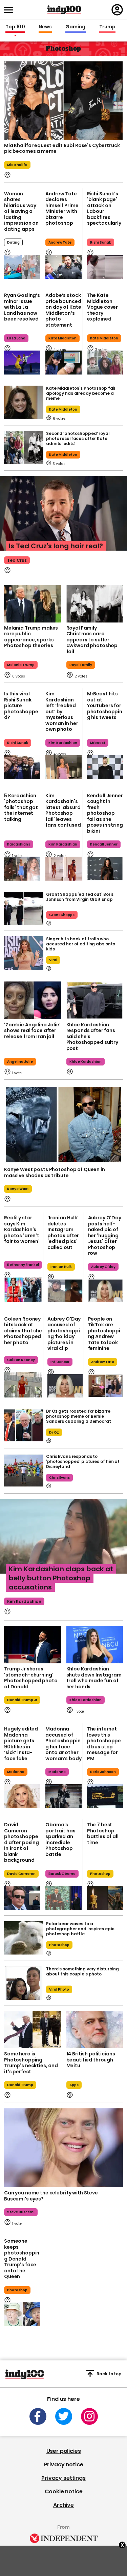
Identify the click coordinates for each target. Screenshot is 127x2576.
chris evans (59, 1478)
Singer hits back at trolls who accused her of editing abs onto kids (81, 944)
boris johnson (103, 1772)
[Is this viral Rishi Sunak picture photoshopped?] (22, 767)
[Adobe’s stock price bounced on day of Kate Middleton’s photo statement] (63, 363)
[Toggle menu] (10, 10)
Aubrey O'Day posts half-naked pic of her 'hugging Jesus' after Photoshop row (105, 1235)
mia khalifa (17, 165)
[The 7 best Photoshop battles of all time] (105, 1898)
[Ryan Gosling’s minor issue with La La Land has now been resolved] (22, 363)
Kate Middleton (62, 338)
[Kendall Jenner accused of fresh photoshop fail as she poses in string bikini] (105, 869)
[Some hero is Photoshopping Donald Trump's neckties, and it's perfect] (33, 2030)
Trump (107, 27)
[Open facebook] (38, 2416)
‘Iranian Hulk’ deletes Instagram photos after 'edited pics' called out (63, 1232)
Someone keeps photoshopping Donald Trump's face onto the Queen (22, 2259)
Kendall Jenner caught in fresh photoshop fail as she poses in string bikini (105, 813)
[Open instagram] (89, 2416)
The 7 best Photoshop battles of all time (103, 1834)
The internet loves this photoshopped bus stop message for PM (104, 1744)
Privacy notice (64, 2464)
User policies (64, 2451)
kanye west (18, 1189)
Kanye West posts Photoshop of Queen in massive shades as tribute (55, 1172)
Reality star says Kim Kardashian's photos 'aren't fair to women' (22, 1229)
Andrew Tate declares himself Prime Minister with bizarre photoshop (62, 209)
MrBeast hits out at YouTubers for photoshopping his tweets (105, 705)
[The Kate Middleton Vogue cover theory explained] (105, 363)
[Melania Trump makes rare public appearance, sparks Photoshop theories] (33, 604)
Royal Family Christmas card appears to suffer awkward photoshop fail (92, 640)
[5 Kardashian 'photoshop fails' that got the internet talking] (22, 869)
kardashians (19, 844)
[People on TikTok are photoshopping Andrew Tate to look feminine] (106, 1386)
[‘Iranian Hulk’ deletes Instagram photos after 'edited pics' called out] (65, 1291)
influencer (60, 1362)
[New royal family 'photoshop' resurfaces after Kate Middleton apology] (24, 448)
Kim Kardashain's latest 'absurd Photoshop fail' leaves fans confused (63, 810)
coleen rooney (21, 1360)
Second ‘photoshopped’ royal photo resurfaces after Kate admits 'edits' (78, 438)
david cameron (21, 1874)
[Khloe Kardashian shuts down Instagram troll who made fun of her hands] (95, 1645)
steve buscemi (21, 2212)
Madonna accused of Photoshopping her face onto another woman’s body (63, 1744)
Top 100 (15, 27)
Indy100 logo (64, 10)
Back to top (109, 2374)
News (45, 27)
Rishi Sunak (101, 242)
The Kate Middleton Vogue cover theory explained (102, 307)
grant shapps (62, 915)
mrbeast (98, 743)
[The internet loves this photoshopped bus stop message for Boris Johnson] (105, 1796)
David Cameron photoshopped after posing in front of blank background (22, 1842)
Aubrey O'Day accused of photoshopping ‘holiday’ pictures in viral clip (64, 1334)
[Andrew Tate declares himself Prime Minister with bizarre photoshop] (63, 267)
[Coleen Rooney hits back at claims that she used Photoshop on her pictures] (23, 1385)
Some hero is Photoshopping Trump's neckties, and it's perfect (31, 2063)
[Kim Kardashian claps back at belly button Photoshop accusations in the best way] (63, 1543)
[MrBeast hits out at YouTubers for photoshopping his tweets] (105, 767)
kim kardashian (63, 743)
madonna (16, 1772)
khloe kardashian (86, 1062)
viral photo (59, 1989)
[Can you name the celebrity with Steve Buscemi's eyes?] (63, 2148)
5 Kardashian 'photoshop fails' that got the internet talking (21, 807)
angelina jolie (20, 1062)
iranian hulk (61, 1267)
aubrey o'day (103, 1267)
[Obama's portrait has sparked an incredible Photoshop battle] (63, 1898)
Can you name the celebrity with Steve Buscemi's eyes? (51, 2196)
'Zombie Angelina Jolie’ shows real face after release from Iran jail (32, 1031)
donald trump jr (22, 1700)
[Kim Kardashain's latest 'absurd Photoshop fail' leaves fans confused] (63, 869)
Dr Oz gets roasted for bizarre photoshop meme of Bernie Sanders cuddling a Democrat (79, 1416)
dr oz (54, 1432)
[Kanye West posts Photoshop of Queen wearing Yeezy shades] (63, 1125)
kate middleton (63, 409)
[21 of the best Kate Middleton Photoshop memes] (24, 402)
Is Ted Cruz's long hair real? (56, 546)
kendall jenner (104, 844)
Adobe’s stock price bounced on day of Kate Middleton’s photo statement (63, 310)
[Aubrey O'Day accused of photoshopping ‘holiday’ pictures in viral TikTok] (65, 1386)
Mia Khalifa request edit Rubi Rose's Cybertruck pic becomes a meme (62, 148)
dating (13, 242)
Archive (63, 2505)
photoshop (100, 1874)
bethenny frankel (23, 1265)
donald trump (20, 2085)
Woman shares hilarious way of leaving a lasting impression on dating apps (21, 211)
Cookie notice (64, 2491)
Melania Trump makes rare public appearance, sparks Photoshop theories (31, 637)
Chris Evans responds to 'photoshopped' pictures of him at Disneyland (83, 1461)
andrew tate (60, 242)
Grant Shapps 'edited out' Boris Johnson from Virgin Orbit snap (80, 897)
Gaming (76, 27)
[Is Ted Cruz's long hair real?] (63, 520)
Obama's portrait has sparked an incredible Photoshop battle (60, 1839)
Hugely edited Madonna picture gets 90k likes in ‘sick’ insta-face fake (21, 1744)
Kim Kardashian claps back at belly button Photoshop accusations (61, 1578)
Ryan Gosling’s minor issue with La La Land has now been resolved (22, 307)
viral (53, 960)
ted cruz (17, 560)
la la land (16, 338)
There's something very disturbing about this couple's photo (82, 1971)
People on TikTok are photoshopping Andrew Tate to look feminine (104, 1334)
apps (74, 2085)
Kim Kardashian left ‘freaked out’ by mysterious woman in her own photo (62, 711)
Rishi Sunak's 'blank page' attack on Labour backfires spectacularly (104, 209)
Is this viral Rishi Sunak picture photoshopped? (21, 705)
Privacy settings (63, 2478)
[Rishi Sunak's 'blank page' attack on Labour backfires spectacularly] (105, 267)
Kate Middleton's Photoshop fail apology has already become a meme (81, 393)
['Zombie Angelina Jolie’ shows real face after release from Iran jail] (33, 1000)
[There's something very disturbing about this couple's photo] (24, 1983)
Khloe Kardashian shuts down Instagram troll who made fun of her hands (94, 1678)
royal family (81, 665)
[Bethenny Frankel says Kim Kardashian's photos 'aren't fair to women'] (23, 1290)
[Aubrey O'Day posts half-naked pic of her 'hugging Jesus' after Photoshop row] (106, 1291)
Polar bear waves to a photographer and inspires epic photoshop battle (80, 1929)
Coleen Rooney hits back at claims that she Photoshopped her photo (23, 1331)
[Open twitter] (64, 2416)
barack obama (62, 1874)
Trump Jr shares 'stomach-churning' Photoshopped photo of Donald (31, 1678)
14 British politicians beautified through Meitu (91, 2060)
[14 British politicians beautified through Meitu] (95, 2030)
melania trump (21, 665)
